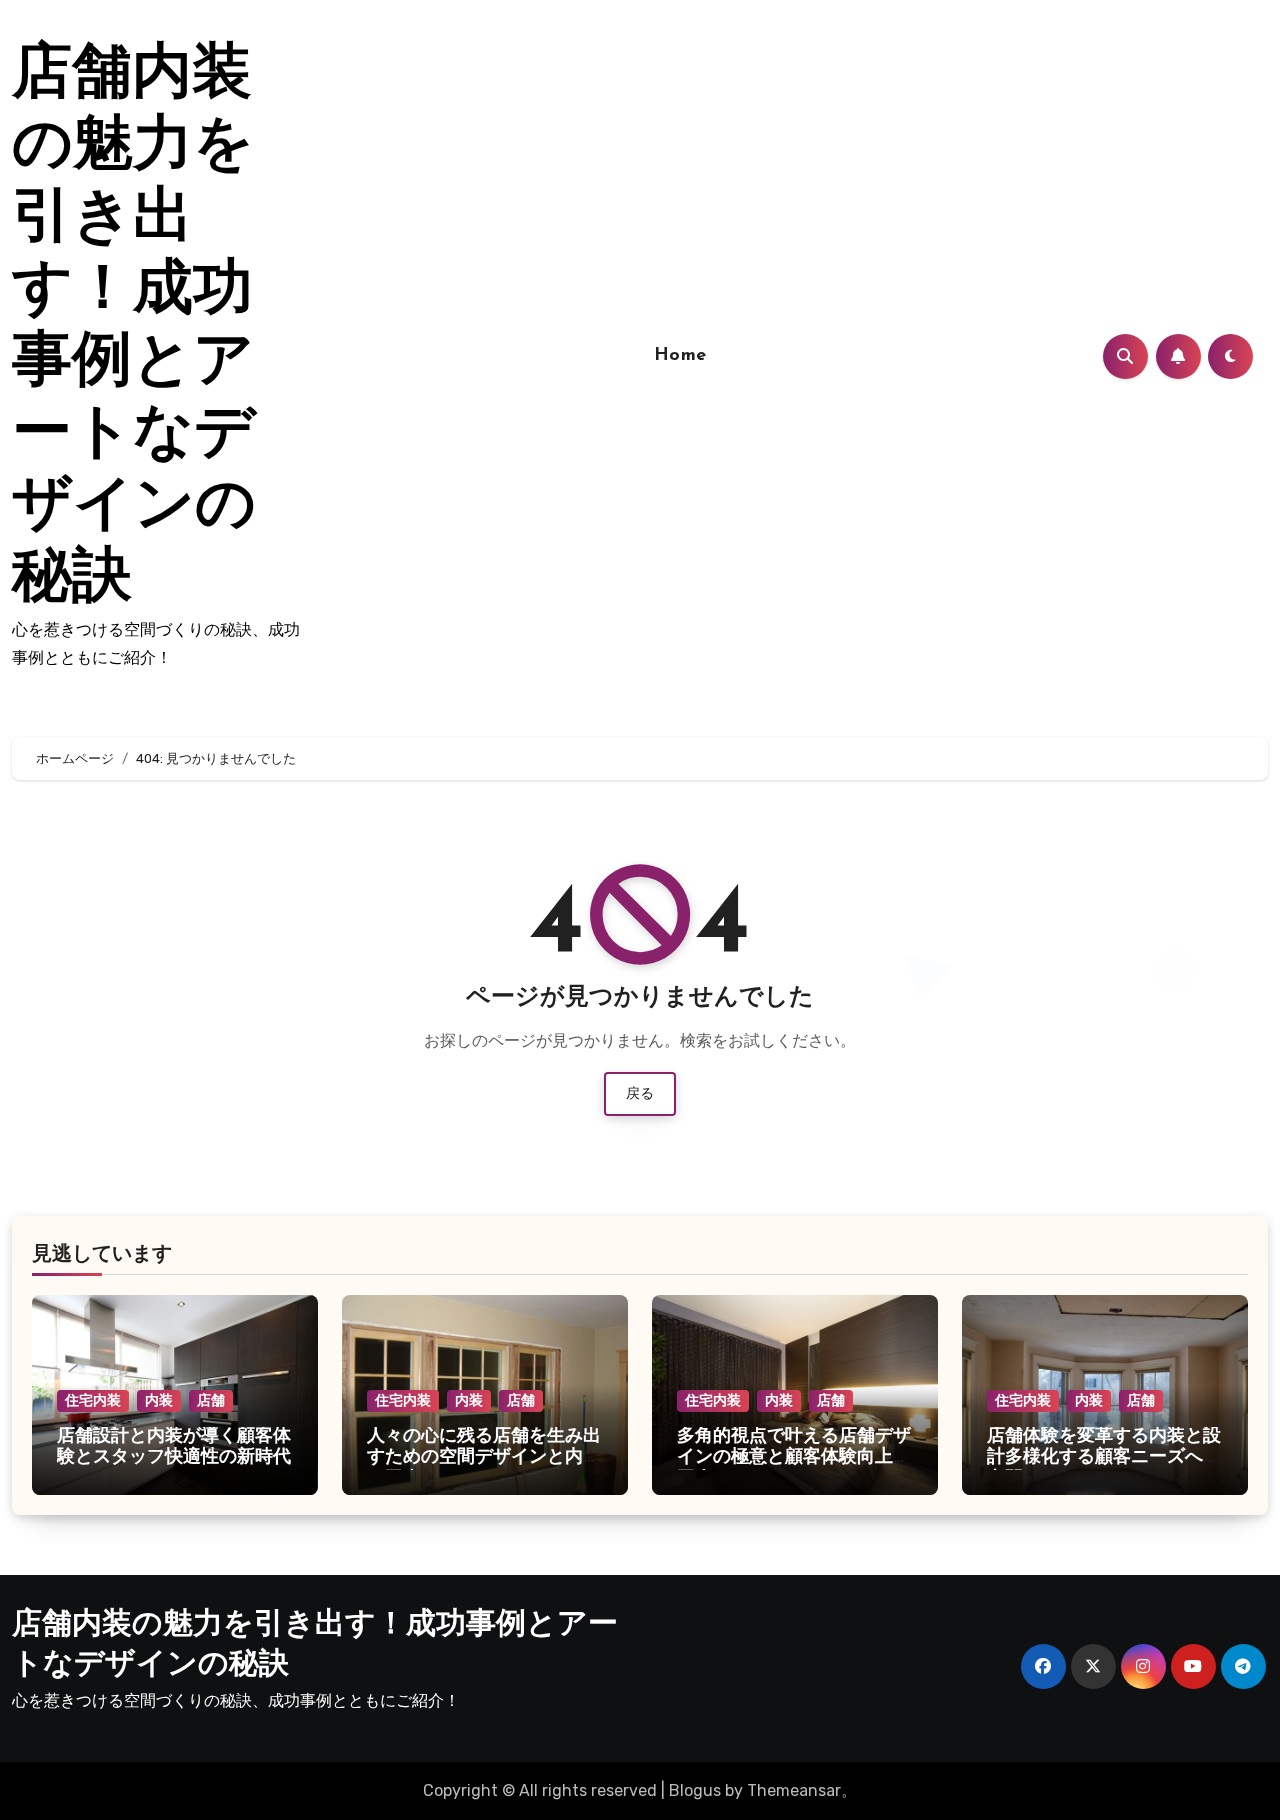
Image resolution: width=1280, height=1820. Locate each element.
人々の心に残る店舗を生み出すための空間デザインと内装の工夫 (484, 1458)
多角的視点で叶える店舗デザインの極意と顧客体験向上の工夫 (794, 1458)
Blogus (695, 1790)
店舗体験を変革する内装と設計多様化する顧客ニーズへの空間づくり (1104, 1458)
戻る (640, 1093)
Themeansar (794, 1790)
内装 (159, 1400)
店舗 (211, 1400)
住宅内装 (93, 1400)
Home (680, 356)
